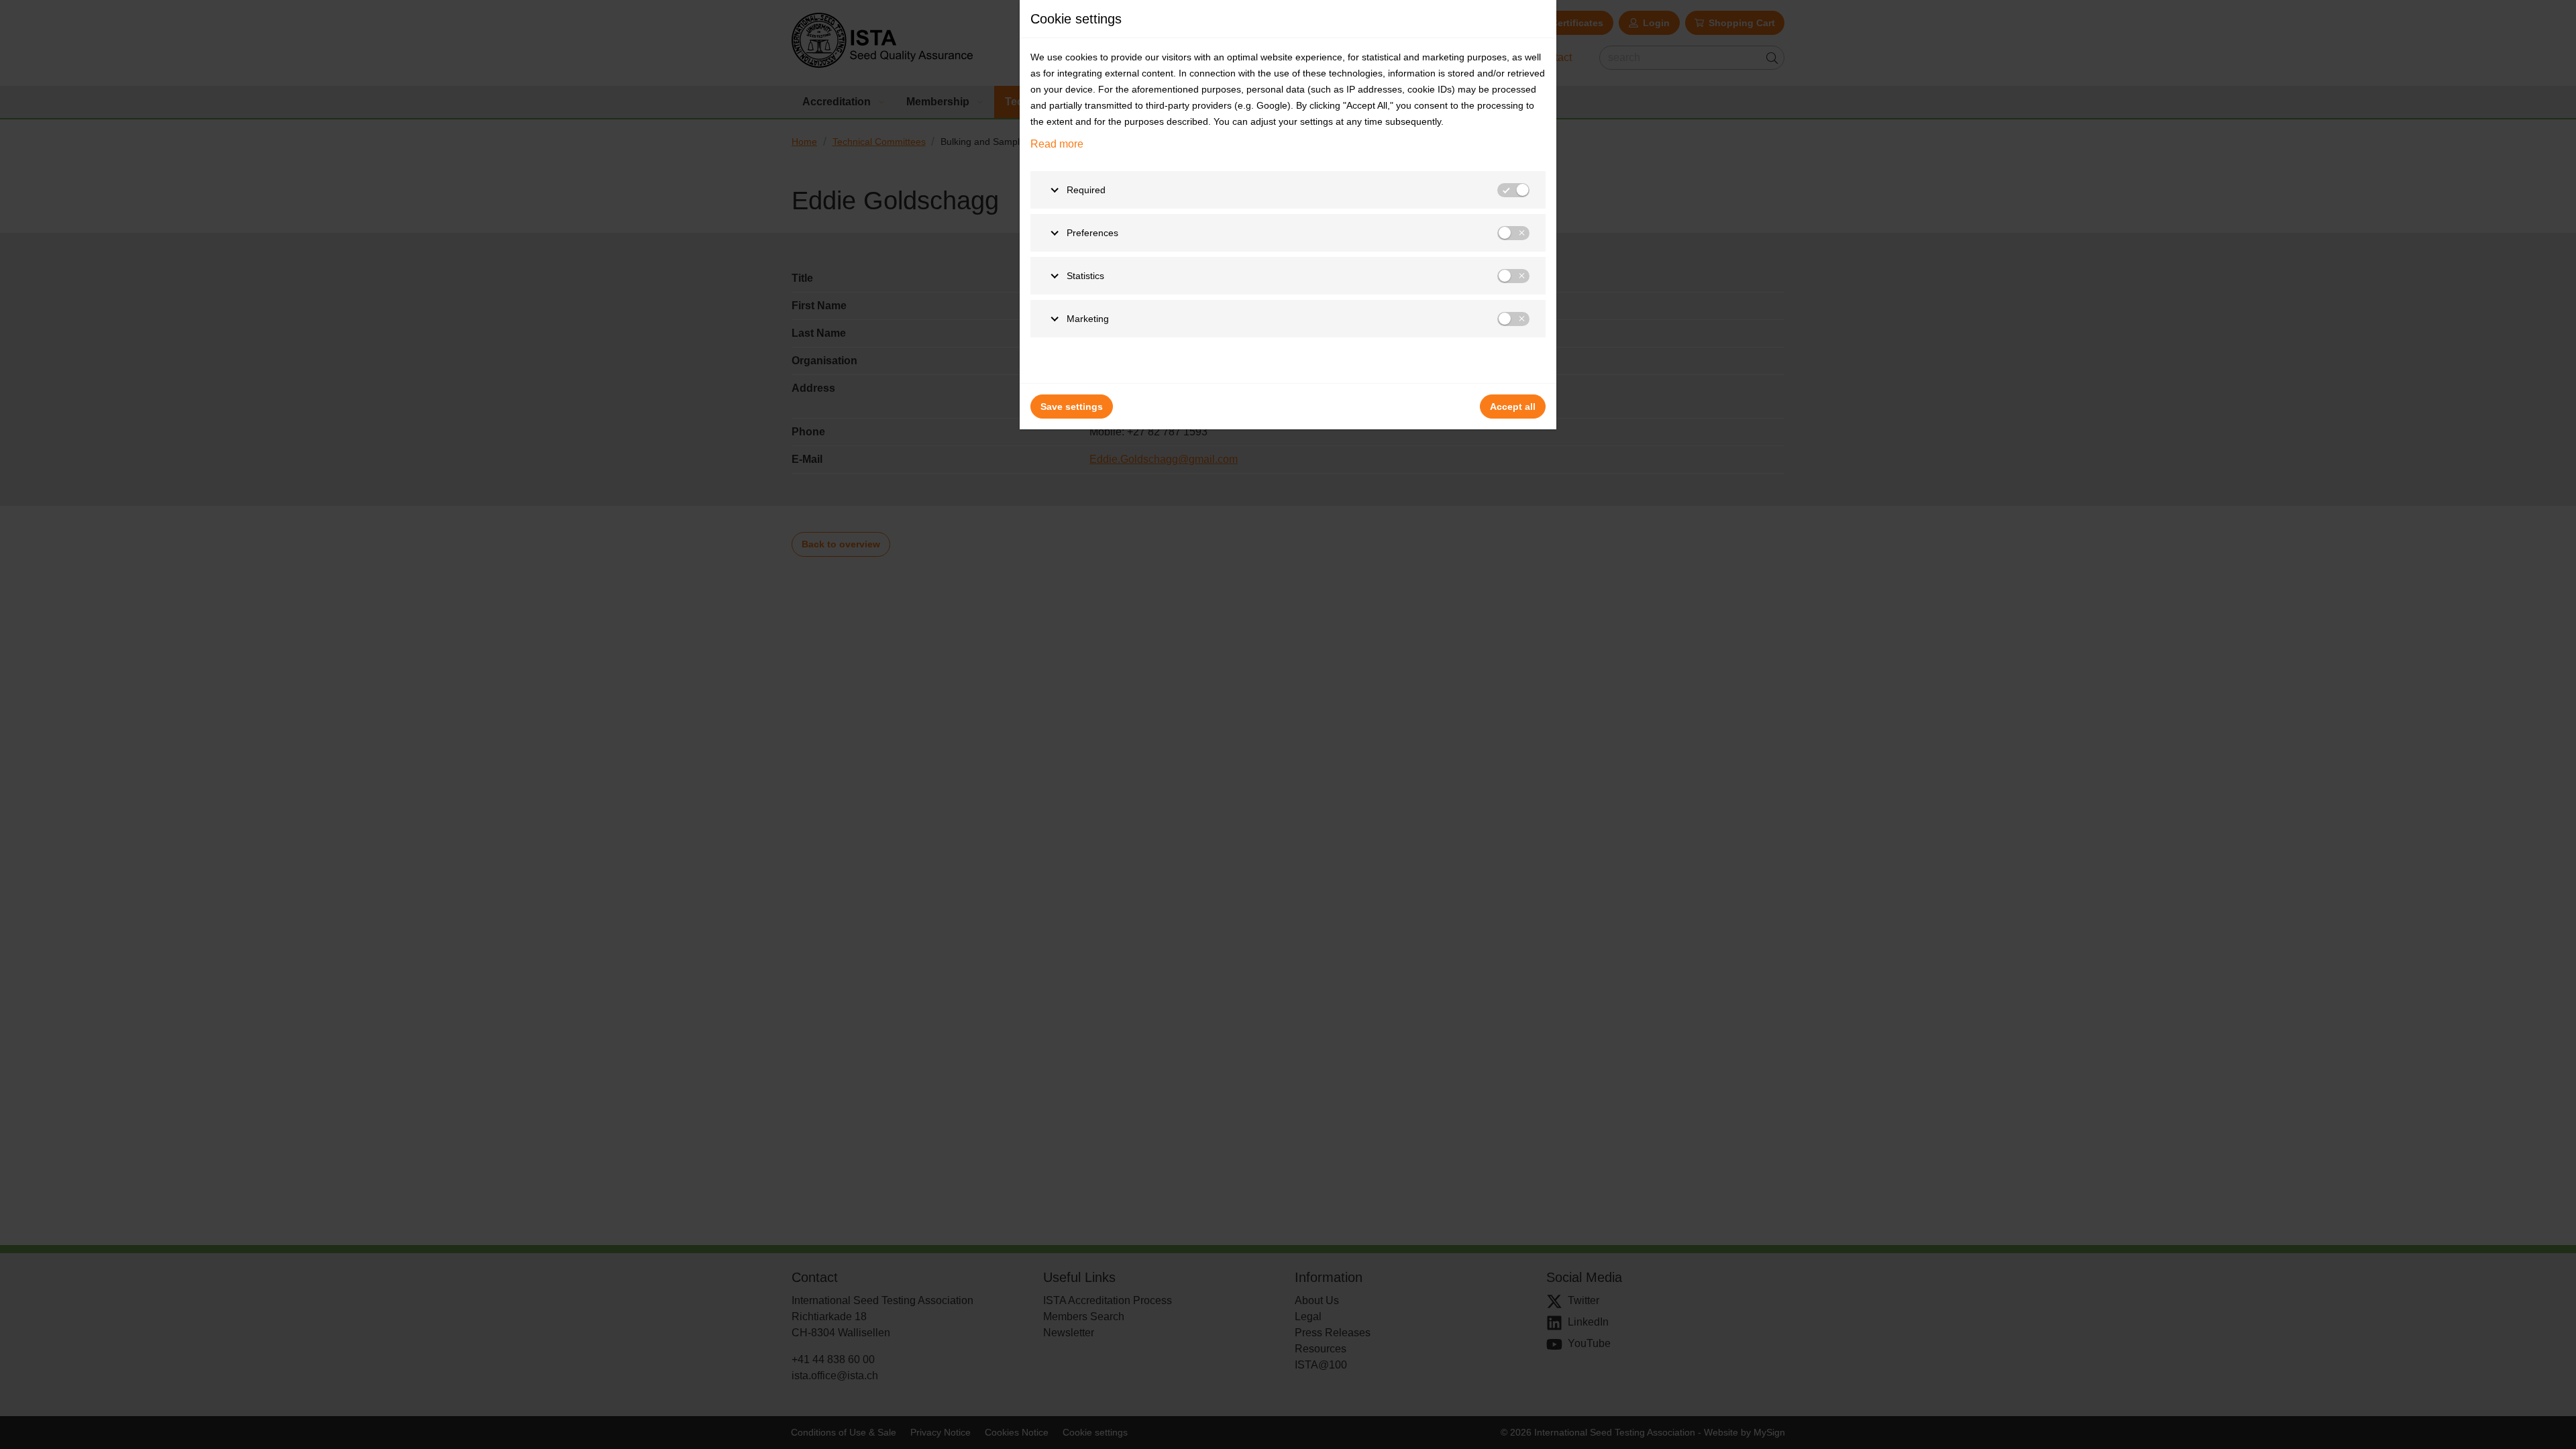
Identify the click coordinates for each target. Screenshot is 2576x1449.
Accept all (1513, 407)
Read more (1057, 144)
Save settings (1072, 407)
